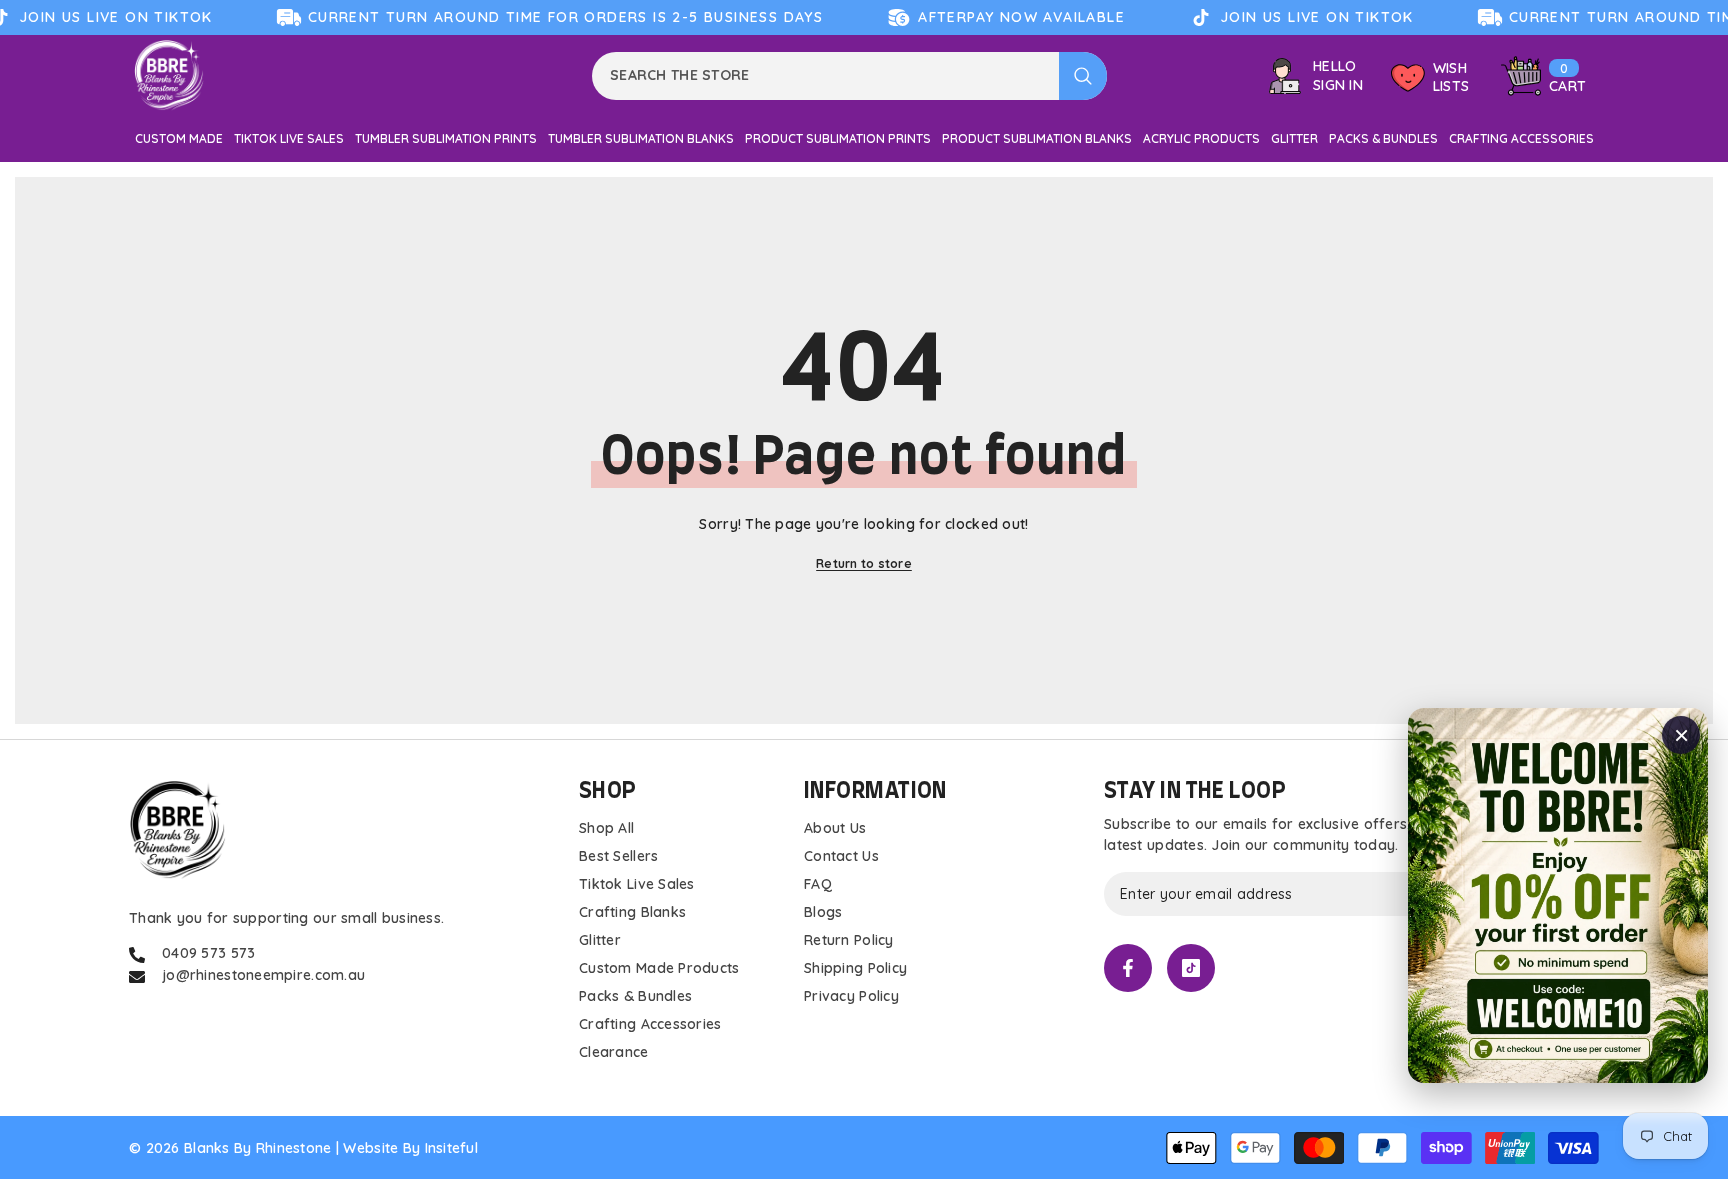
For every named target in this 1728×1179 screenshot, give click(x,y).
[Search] (849, 76)
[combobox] (825, 76)
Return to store (864, 563)
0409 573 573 (208, 953)
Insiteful (452, 1148)
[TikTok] (1191, 968)
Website (370, 1148)
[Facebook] (1128, 968)
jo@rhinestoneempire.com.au (263, 975)
